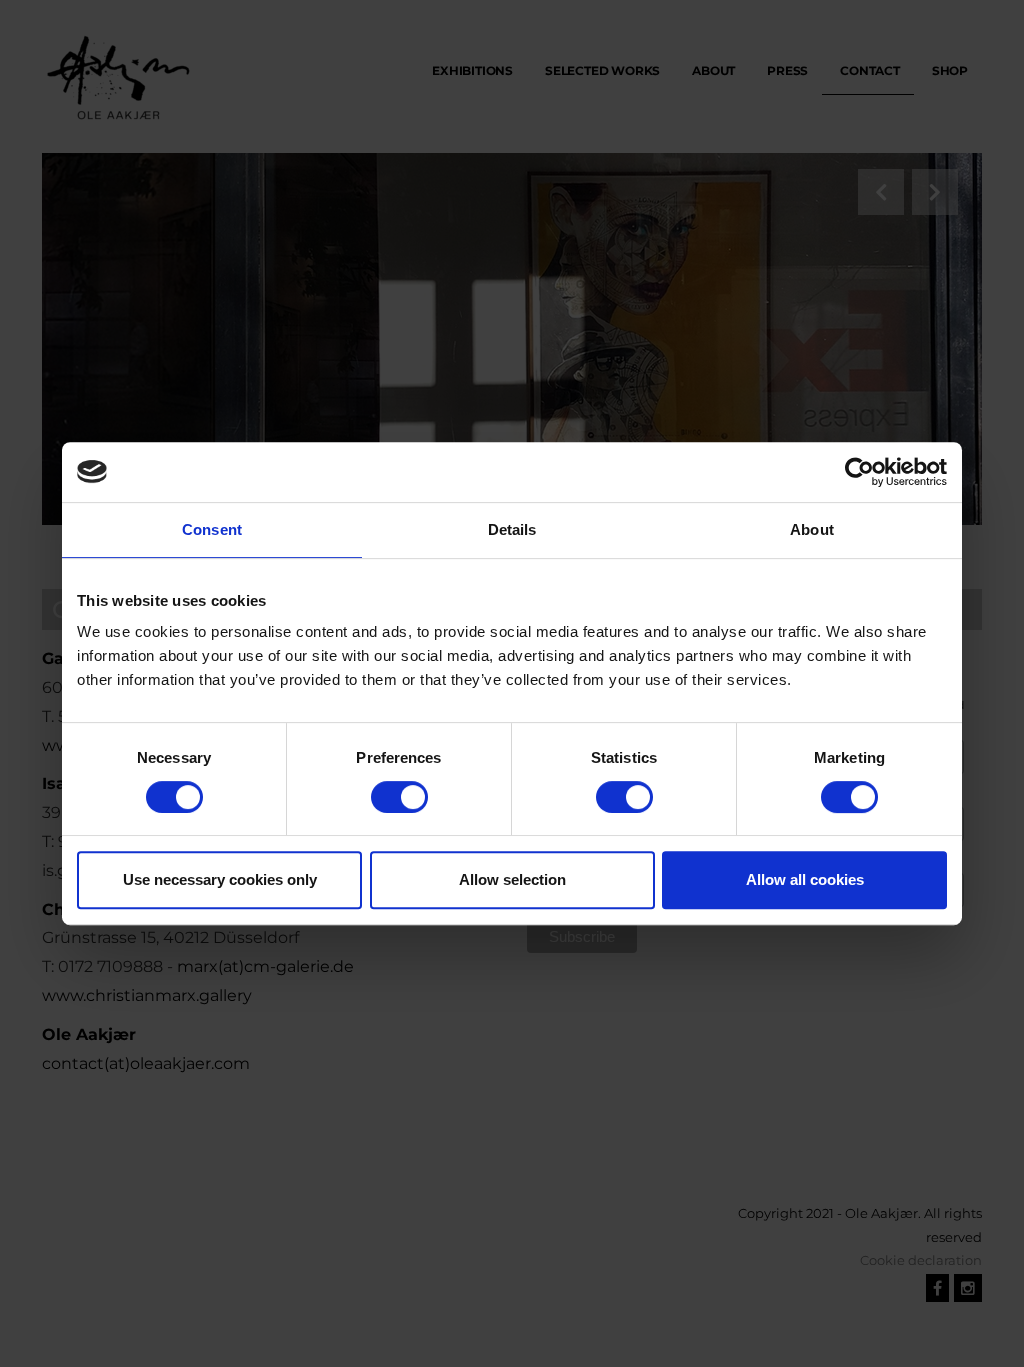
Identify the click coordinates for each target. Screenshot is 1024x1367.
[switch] (399, 797)
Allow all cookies (805, 879)
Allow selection (512, 879)
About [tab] (812, 529)
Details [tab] (512, 529)
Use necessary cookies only (220, 879)
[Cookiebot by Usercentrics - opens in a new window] (859, 472)
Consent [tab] (212, 529)
